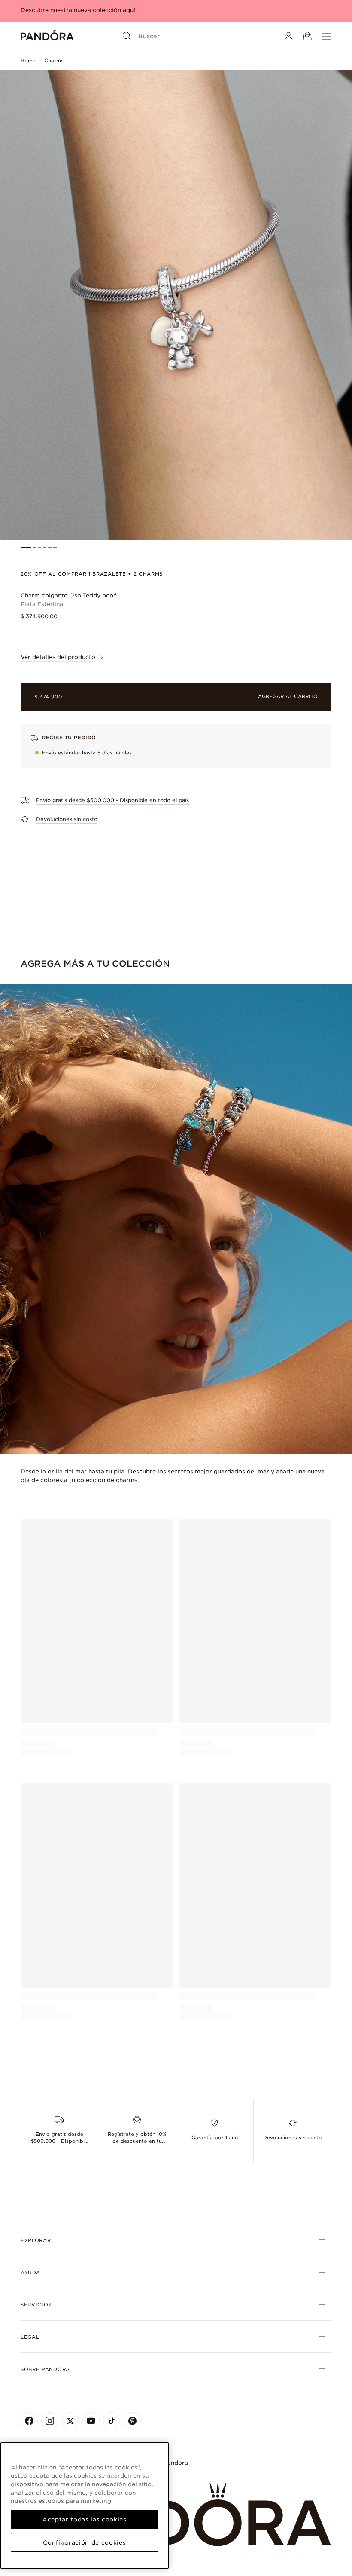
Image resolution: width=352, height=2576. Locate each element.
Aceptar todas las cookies (84, 2519)
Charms (54, 61)
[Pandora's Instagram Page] (50, 2421)
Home (28, 61)
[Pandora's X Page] (70, 2421)
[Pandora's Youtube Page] (91, 2421)
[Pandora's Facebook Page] (29, 2421)
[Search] (127, 36)
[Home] (47, 36)
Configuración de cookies (84, 2542)
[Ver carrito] (307, 36)
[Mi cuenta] (288, 36)
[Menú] (326, 36)
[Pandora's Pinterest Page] (132, 2421)
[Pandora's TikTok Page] (112, 2421)
